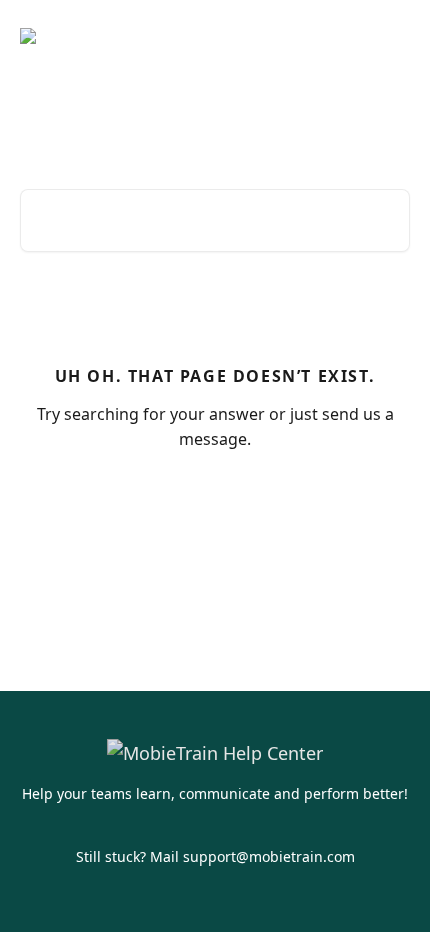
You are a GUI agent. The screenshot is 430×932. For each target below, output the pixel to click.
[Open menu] (392, 36)
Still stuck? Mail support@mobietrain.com (215, 856)
